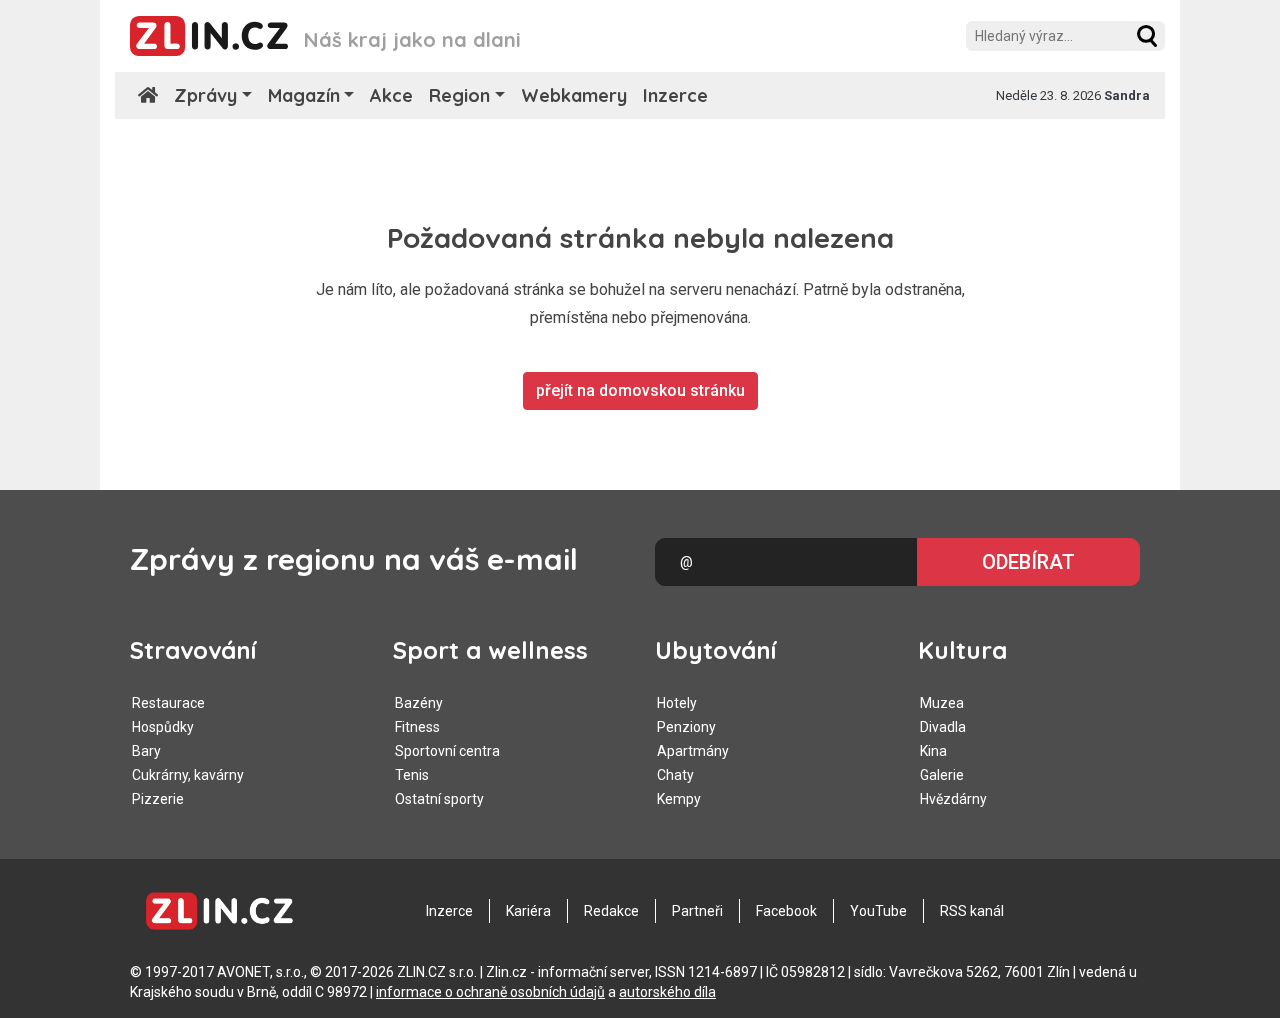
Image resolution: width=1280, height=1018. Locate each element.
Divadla (943, 727)
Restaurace (168, 703)
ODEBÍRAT (1028, 562)
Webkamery (574, 95)
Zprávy (205, 95)
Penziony (686, 727)
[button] (1147, 36)
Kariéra (528, 911)
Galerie (942, 775)
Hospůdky (163, 727)
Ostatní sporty (439, 799)
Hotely (677, 703)
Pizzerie (158, 799)
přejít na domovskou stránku (640, 390)
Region (459, 95)
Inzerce (675, 95)
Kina (933, 751)
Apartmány (693, 751)
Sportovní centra (447, 751)
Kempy (679, 799)
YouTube (878, 911)
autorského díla (667, 992)
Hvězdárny (953, 799)
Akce (391, 95)
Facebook (786, 911)
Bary (146, 751)
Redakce (611, 911)
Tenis (412, 775)
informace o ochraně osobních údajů (490, 992)
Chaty (675, 775)
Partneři (697, 911)
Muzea (942, 703)
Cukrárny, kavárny (188, 775)
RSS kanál (972, 911)
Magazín (304, 95)
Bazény (419, 703)
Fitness (417, 727)
